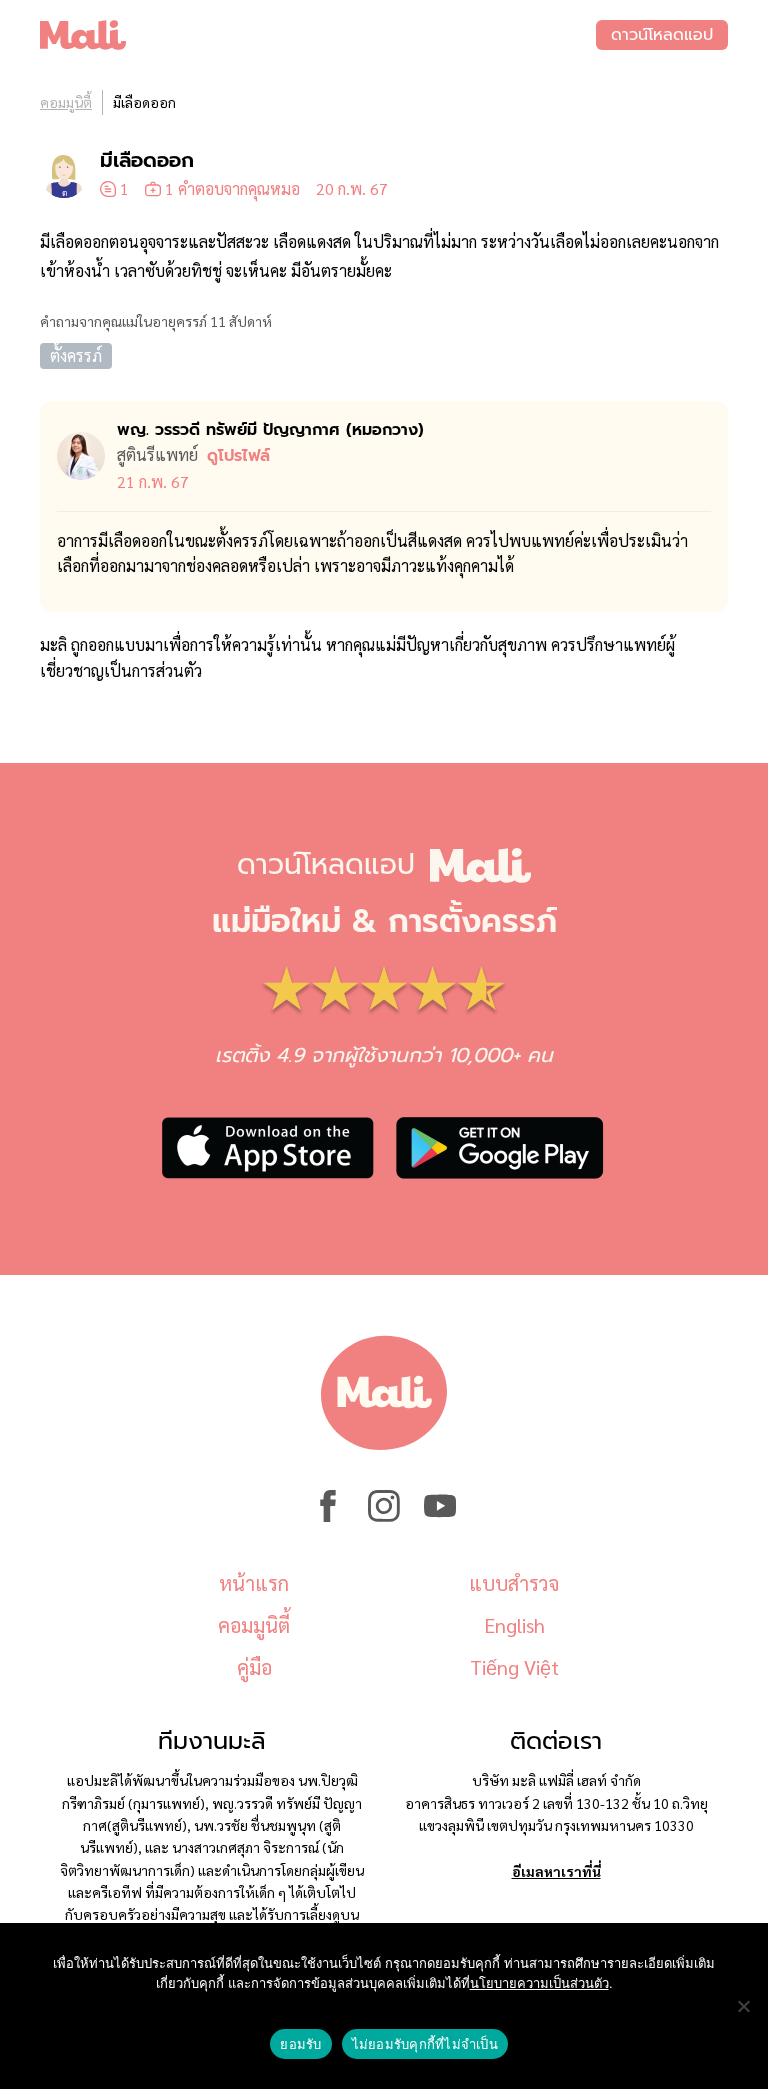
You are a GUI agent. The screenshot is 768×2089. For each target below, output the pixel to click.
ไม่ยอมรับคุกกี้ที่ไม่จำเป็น (425, 2044)
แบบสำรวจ (514, 1583)
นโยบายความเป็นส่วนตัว (539, 1983)
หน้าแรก (254, 1583)
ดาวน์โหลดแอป (662, 35)
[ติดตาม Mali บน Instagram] (384, 1516)
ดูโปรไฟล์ (238, 456)
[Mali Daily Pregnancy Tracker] (318, 35)
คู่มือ (254, 1667)
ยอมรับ (300, 2044)
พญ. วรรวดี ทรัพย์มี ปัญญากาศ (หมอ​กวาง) (270, 430)
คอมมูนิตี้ (66, 102)
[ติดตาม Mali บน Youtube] (440, 1516)
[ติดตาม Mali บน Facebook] (328, 1516)
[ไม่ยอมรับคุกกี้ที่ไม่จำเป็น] (743, 2006)
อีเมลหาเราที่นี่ (556, 1871)
